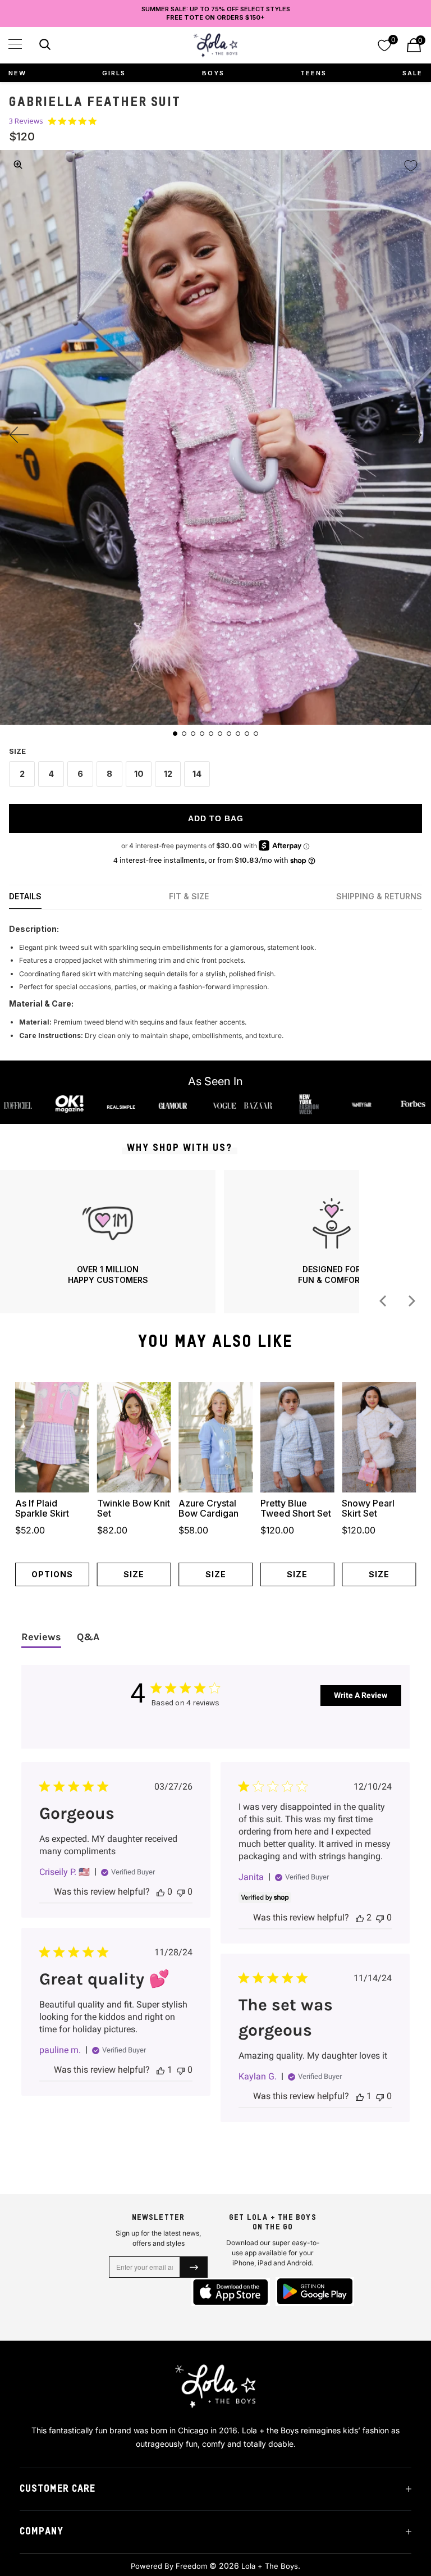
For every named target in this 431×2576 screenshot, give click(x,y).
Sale (412, 73)
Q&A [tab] (88, 1637)
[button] (15, 44)
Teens (313, 73)
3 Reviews (26, 121)
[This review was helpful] (161, 1892)
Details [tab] (25, 896)
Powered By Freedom (169, 2566)
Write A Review (361, 1695)
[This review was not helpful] (181, 1892)
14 (197, 774)
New (17, 73)
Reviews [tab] (41, 1637)
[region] (180, 1242)
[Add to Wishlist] (411, 166)
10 (139, 774)
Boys (213, 73)
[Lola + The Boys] (215, 45)
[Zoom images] (18, 165)
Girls (114, 73)
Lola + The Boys (270, 2566)
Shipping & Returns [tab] (379, 896)
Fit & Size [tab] (189, 896)
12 (168, 774)
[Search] (43, 46)
